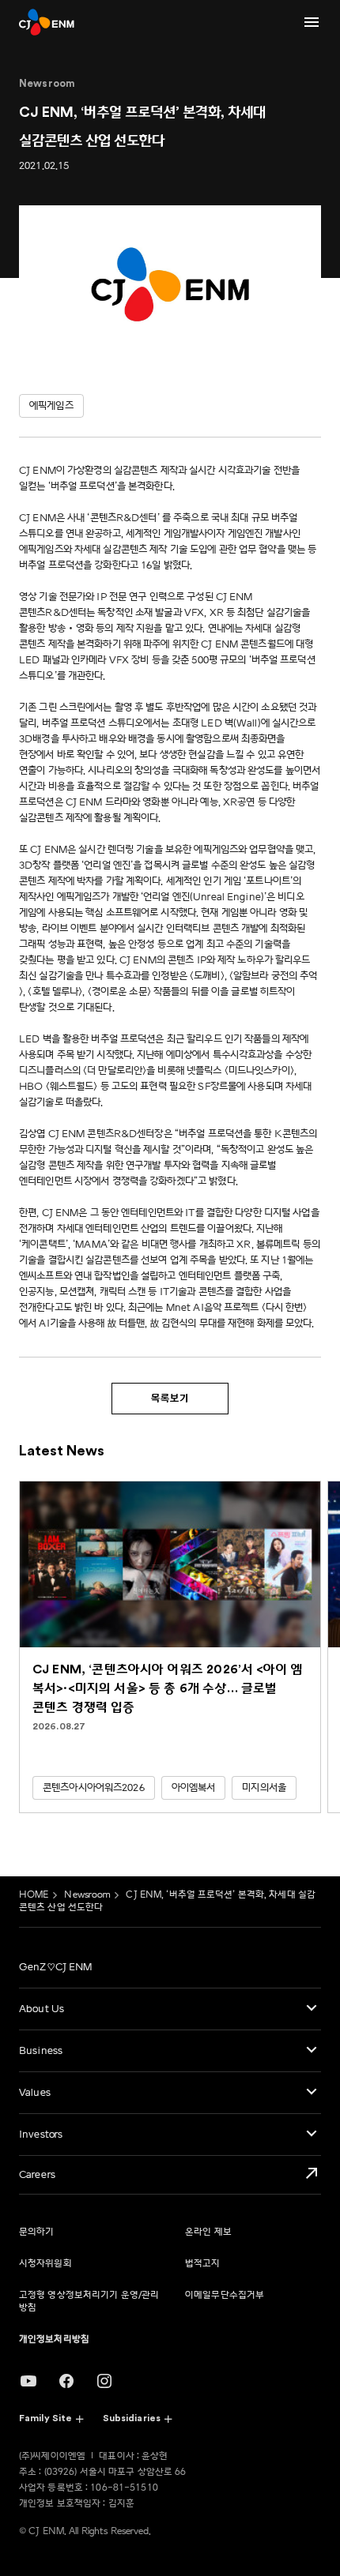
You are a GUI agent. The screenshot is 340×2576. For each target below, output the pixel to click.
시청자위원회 (45, 2264)
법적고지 (202, 2264)
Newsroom (87, 1895)
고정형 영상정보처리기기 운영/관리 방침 (89, 2302)
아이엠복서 (194, 1788)
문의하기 (36, 2232)
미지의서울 (264, 1788)
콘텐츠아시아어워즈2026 (94, 1788)
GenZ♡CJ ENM (55, 1967)
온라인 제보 (208, 2232)
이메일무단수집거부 (225, 2295)
